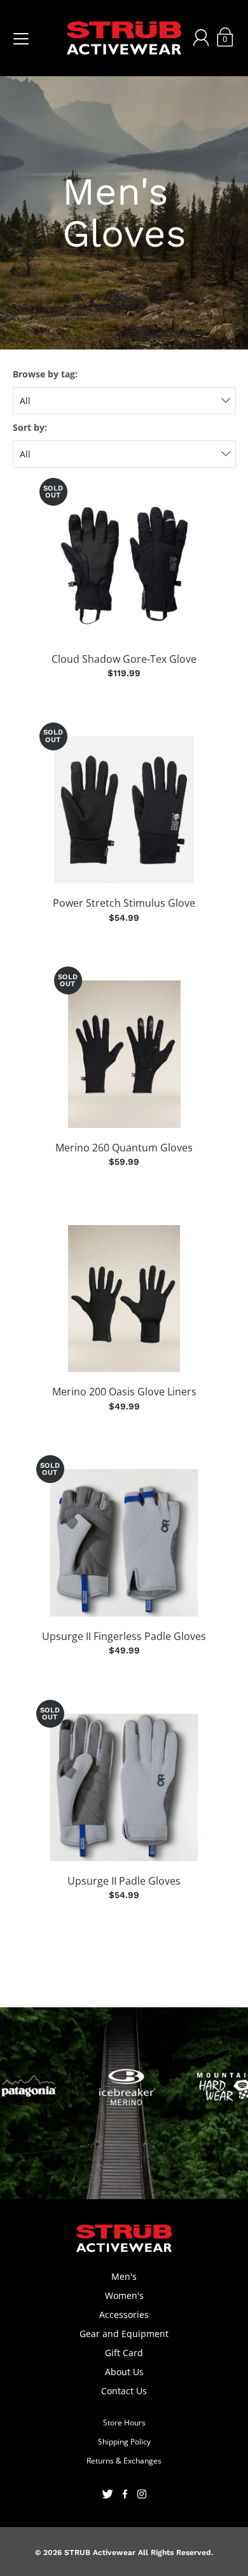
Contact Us (124, 2391)
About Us (124, 2372)
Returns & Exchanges (124, 2461)
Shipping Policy (124, 2442)
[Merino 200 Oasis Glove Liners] (124, 1299)
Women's (124, 2295)
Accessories (124, 2315)
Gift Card (124, 2353)
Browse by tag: (45, 374)
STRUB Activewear (100, 2552)
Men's (124, 2276)
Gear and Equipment (124, 2334)
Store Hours (124, 2423)
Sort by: (30, 427)
